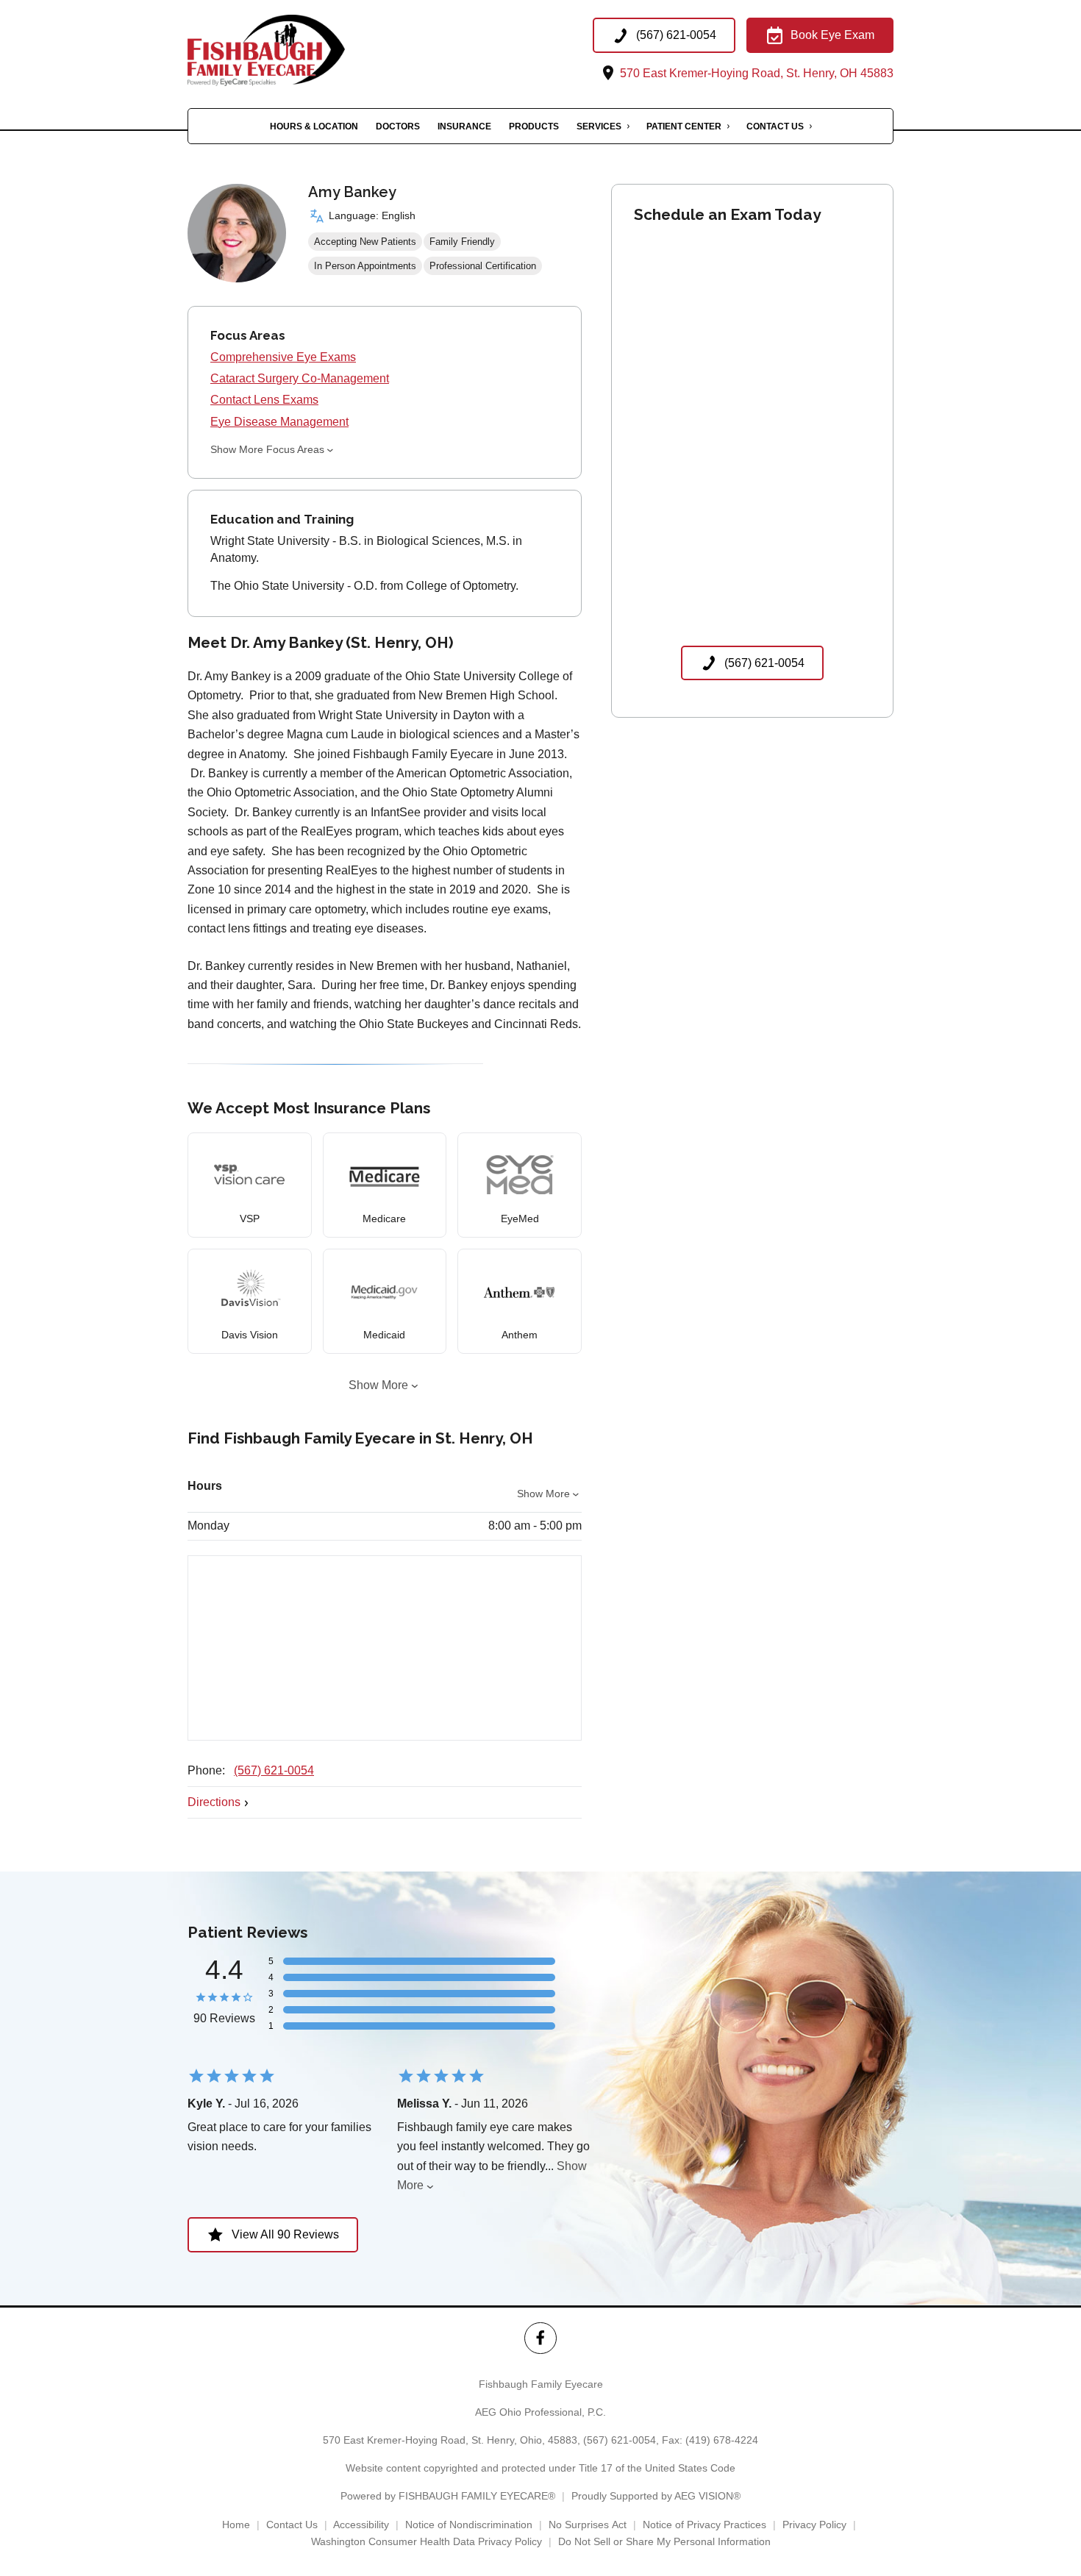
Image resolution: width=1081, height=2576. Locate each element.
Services (599, 126)
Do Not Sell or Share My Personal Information (664, 2541)
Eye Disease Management (279, 422)
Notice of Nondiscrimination (469, 2525)
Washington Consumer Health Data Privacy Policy (427, 2541)
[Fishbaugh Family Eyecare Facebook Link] (540, 2338)
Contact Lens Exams (264, 400)
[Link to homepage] (292, 50)
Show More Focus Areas (267, 449)
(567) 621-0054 (274, 1770)
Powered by (448, 2496)
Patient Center (684, 126)
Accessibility (361, 2525)
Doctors (398, 126)
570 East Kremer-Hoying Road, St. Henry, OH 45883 (755, 73)
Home (236, 2525)
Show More (378, 1385)
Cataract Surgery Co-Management (300, 378)
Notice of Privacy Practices (704, 2525)
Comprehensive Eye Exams (283, 357)
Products (534, 126)
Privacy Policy (814, 2525)
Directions (214, 1802)
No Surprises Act (588, 2525)
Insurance (464, 126)
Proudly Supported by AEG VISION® (656, 2496)
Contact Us (775, 126)
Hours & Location (314, 126)
